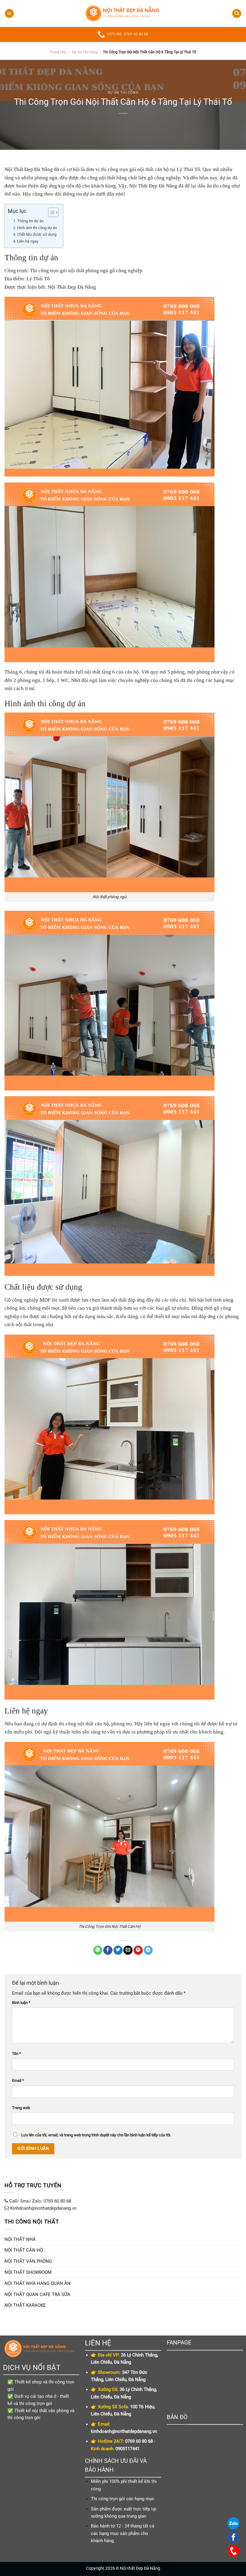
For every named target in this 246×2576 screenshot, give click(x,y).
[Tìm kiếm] (237, 14)
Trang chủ (58, 52)
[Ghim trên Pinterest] (138, 1950)
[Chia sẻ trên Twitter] (118, 1950)
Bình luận (21, 2003)
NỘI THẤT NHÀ (20, 2239)
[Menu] (9, 14)
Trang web (21, 2108)
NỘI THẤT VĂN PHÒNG (28, 2261)
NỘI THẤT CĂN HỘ (24, 2250)
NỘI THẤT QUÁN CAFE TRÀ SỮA (37, 2294)
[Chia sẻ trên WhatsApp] (98, 1950)
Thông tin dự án (30, 221)
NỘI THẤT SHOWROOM (28, 2272)
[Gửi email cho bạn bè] (128, 1950)
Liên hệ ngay (28, 241)
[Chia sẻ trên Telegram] (148, 1950)
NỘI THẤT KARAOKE (25, 2305)
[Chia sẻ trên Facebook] (108, 1950)
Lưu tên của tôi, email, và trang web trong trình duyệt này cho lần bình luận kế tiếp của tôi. (96, 2135)
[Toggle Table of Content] (50, 212)
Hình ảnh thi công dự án (37, 228)
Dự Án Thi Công (85, 52)
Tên (16, 2054)
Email (18, 2080)
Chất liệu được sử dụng (37, 234)
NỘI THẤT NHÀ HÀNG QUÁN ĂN (37, 2283)
